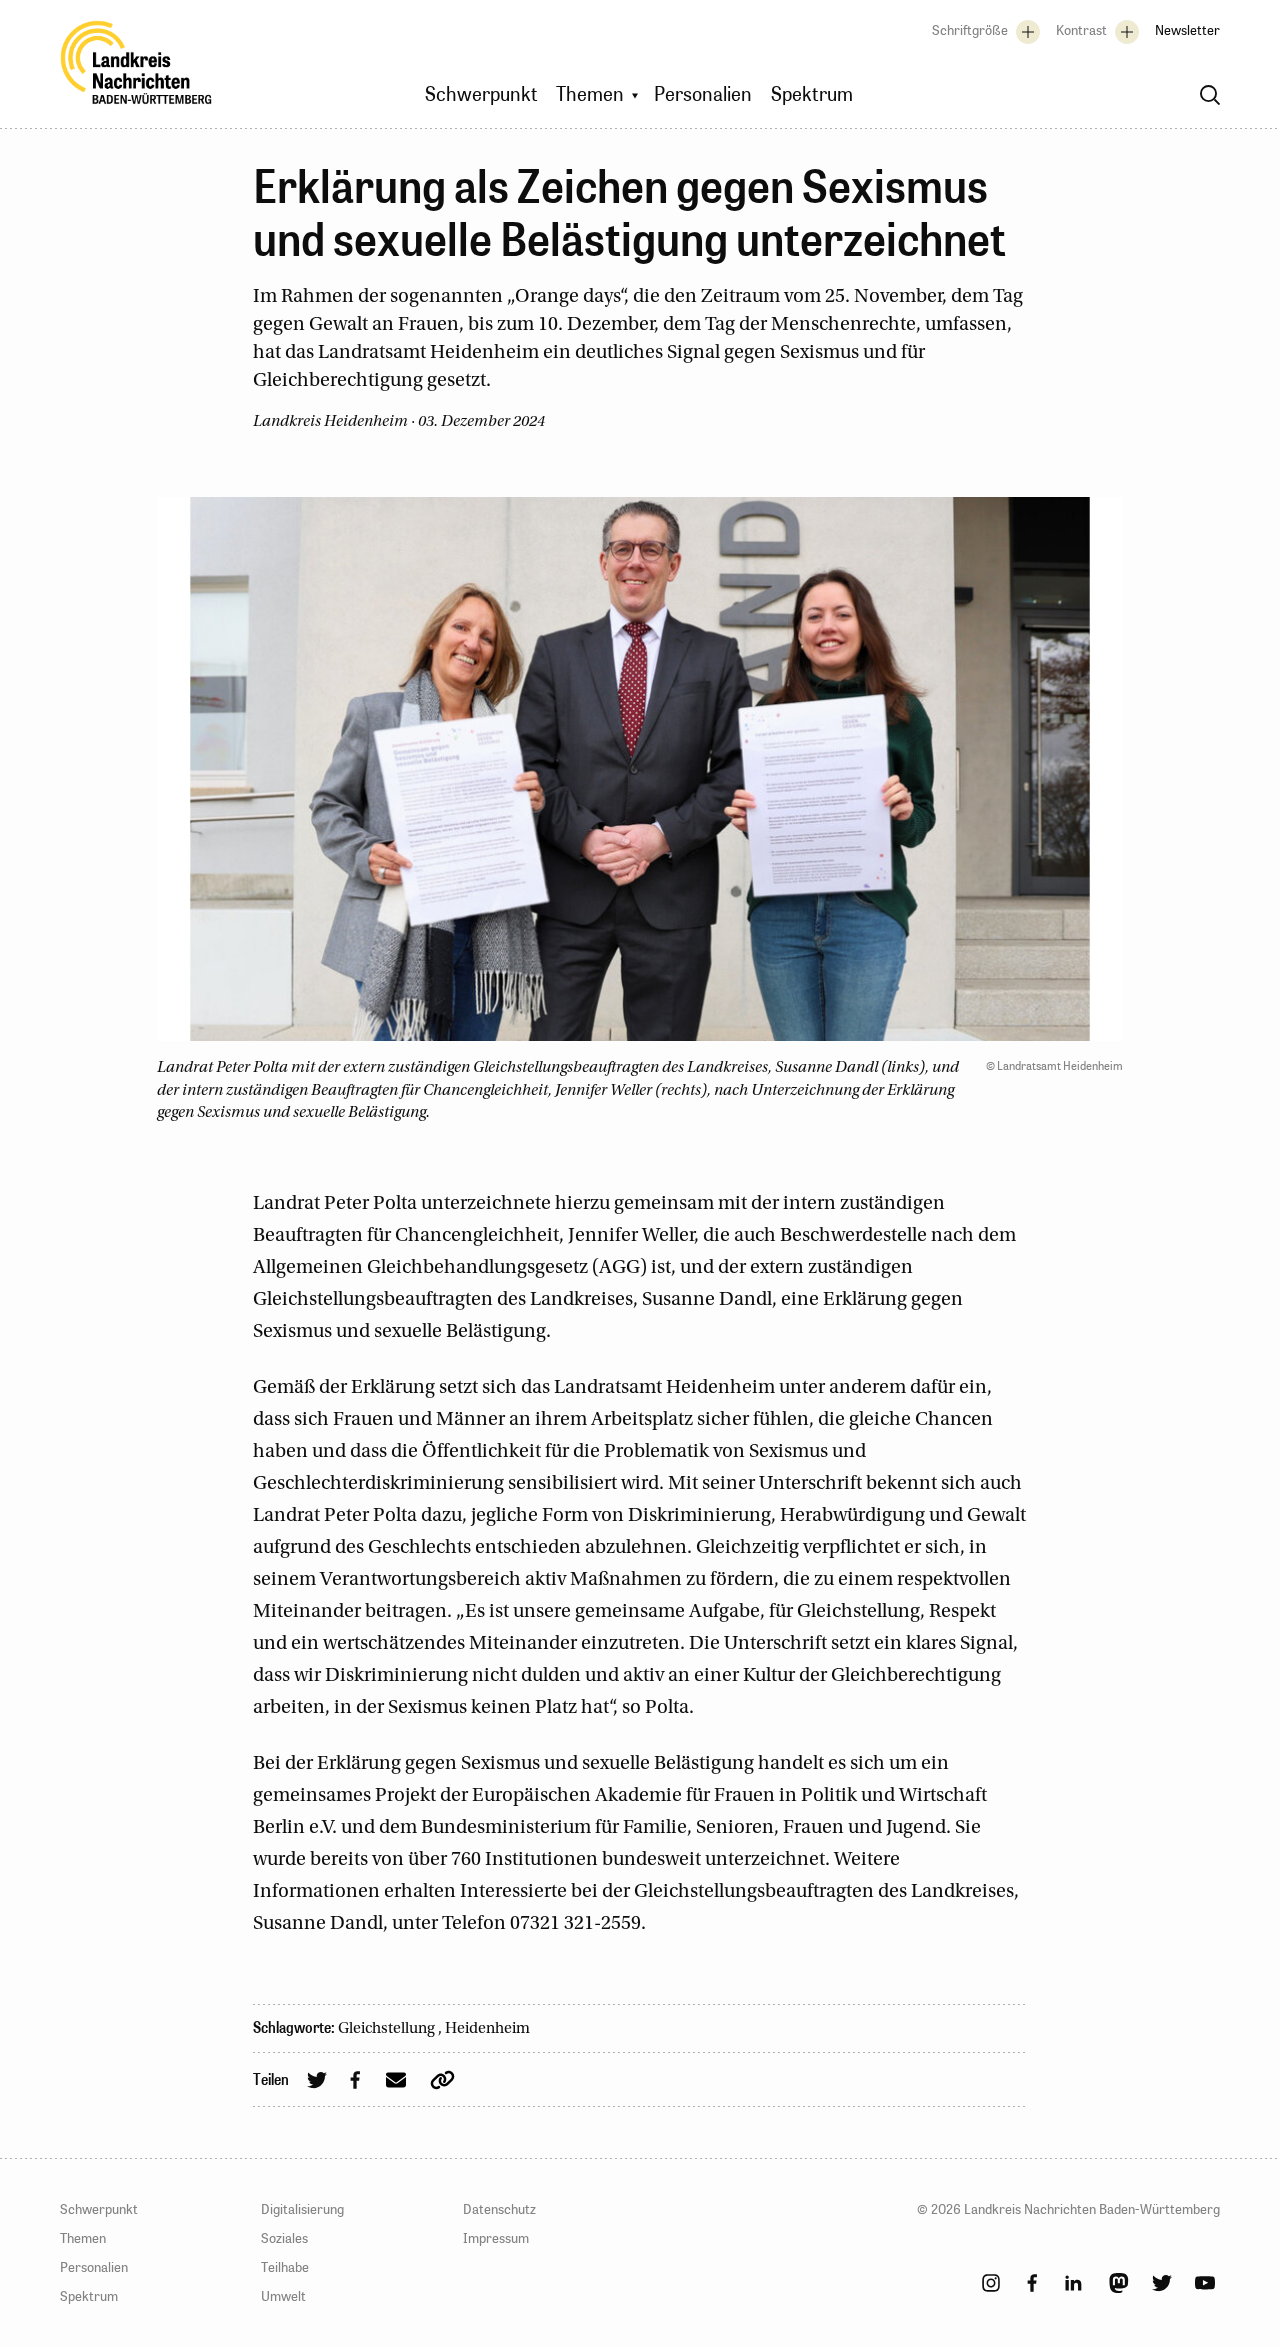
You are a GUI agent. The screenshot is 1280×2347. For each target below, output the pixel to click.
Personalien (94, 2267)
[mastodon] (1119, 2283)
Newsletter (1187, 30)
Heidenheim (487, 2029)
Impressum (496, 2238)
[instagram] (991, 2283)
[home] (136, 68)
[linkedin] (1073, 2283)
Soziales (284, 2238)
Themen (83, 2238)
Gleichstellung (388, 2029)
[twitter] (1162, 2283)
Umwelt (283, 2296)
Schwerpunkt (99, 2209)
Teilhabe (285, 2267)
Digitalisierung (302, 2209)
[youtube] (1205, 2283)
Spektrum (89, 2296)
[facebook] (1032, 2283)
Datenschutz (499, 2209)
